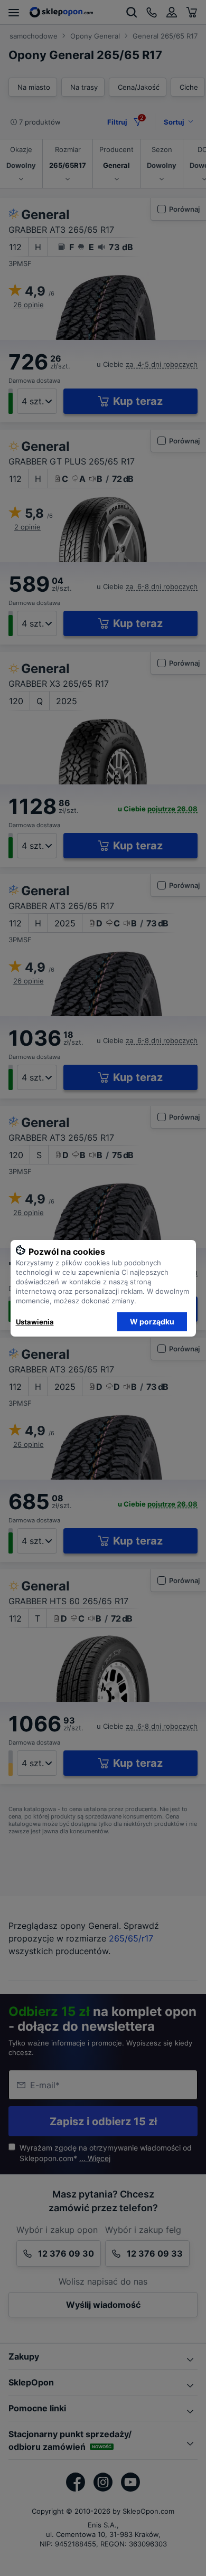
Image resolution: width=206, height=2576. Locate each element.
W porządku (152, 1322)
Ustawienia (35, 1322)
